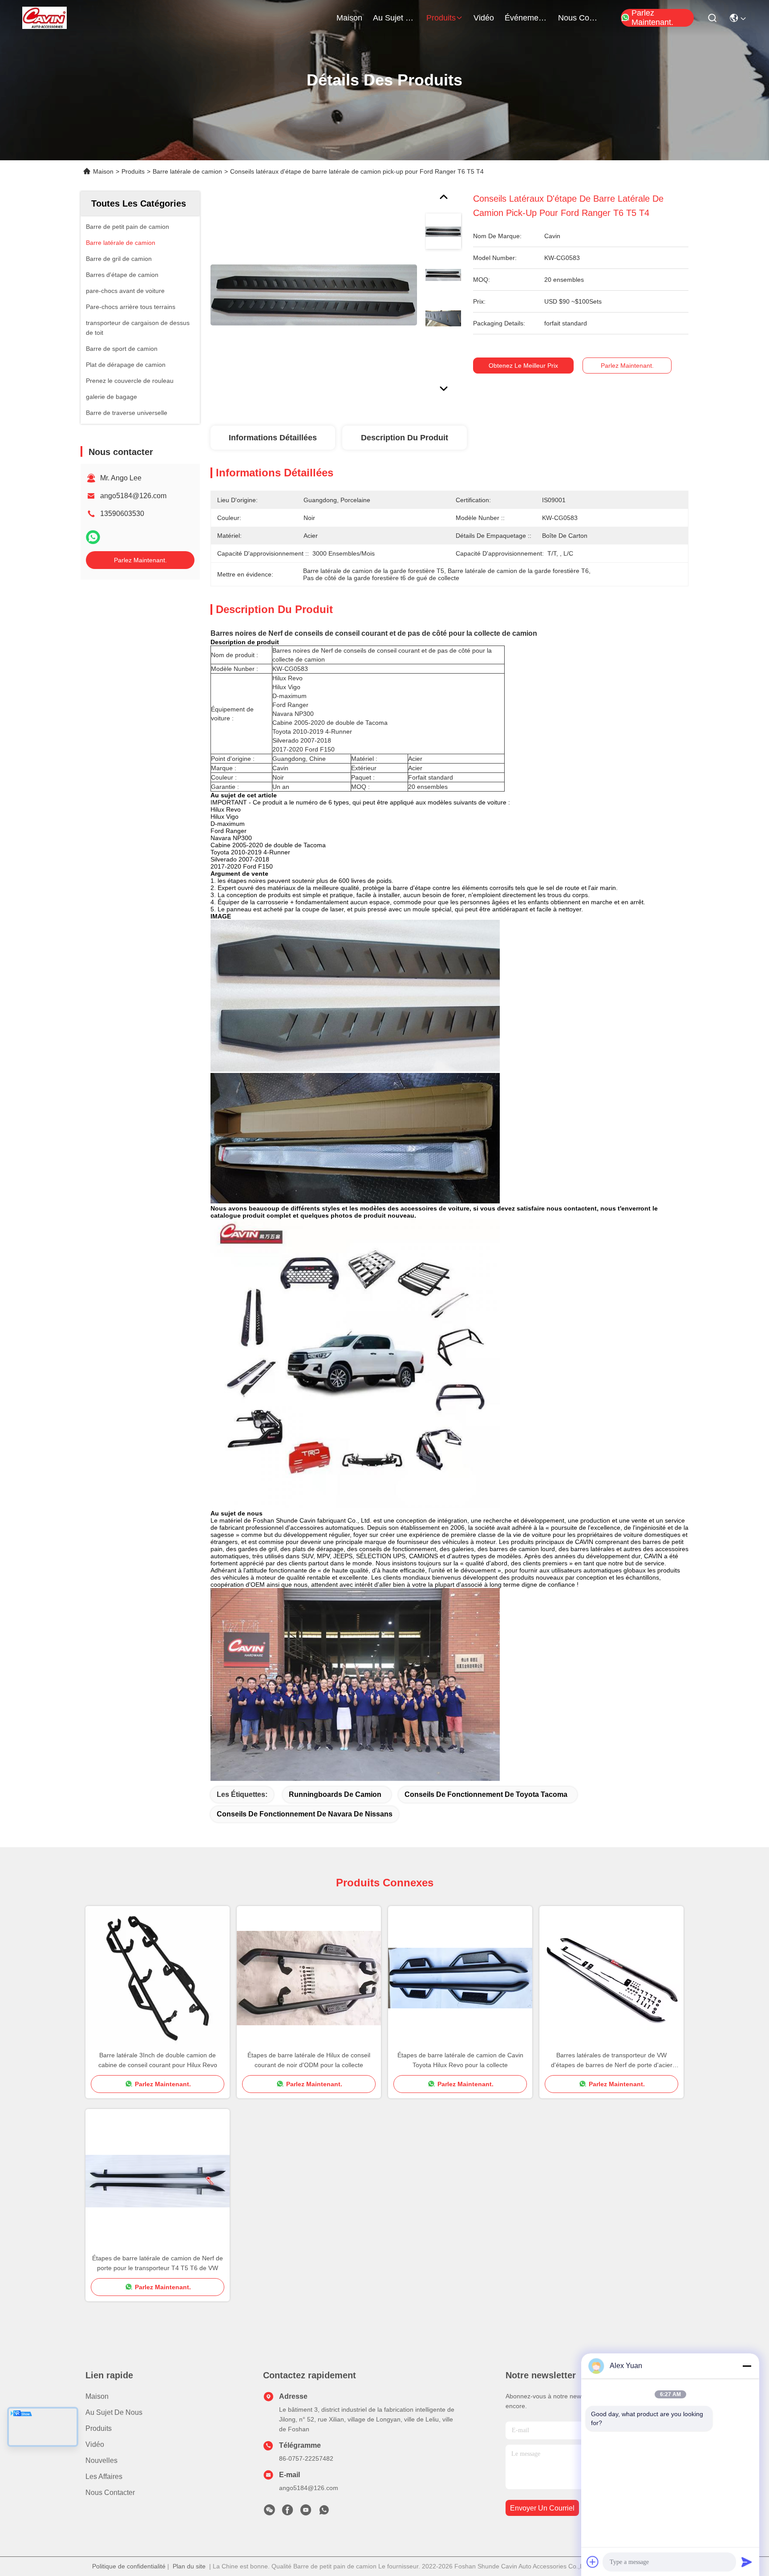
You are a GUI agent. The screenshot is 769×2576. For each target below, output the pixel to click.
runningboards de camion (335, 1794)
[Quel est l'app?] (93, 537)
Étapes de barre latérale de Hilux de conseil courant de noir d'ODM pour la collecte (309, 2060)
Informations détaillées (273, 438)
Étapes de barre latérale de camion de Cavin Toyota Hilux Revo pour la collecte (460, 2060)
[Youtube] (306, 2512)
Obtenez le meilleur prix (523, 366)
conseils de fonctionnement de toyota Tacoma (486, 1794)
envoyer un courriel (542, 2508)
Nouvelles (101, 2460)
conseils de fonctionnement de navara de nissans (305, 1814)
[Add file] (593, 2562)
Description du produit (405, 438)
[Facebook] (287, 2512)
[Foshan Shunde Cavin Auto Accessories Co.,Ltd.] (45, 18)
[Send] (747, 2562)
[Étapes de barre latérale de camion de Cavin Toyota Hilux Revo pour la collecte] (460, 1978)
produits (441, 18)
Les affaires (104, 2476)
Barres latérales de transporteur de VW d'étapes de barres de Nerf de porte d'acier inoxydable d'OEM (612, 2061)
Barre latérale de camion (187, 171)
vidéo (484, 18)
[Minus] (747, 2366)
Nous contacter (110, 2493)
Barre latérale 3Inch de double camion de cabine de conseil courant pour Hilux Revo (158, 2060)
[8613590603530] (324, 2512)
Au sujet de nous (114, 2412)
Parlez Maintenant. (652, 18)
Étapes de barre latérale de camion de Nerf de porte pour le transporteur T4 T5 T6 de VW (158, 2263)
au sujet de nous (394, 18)
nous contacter (579, 18)
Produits (133, 171)
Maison (349, 18)
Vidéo (95, 2444)
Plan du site (189, 2566)
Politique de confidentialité (129, 2566)
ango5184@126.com (133, 496)
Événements (526, 18)
